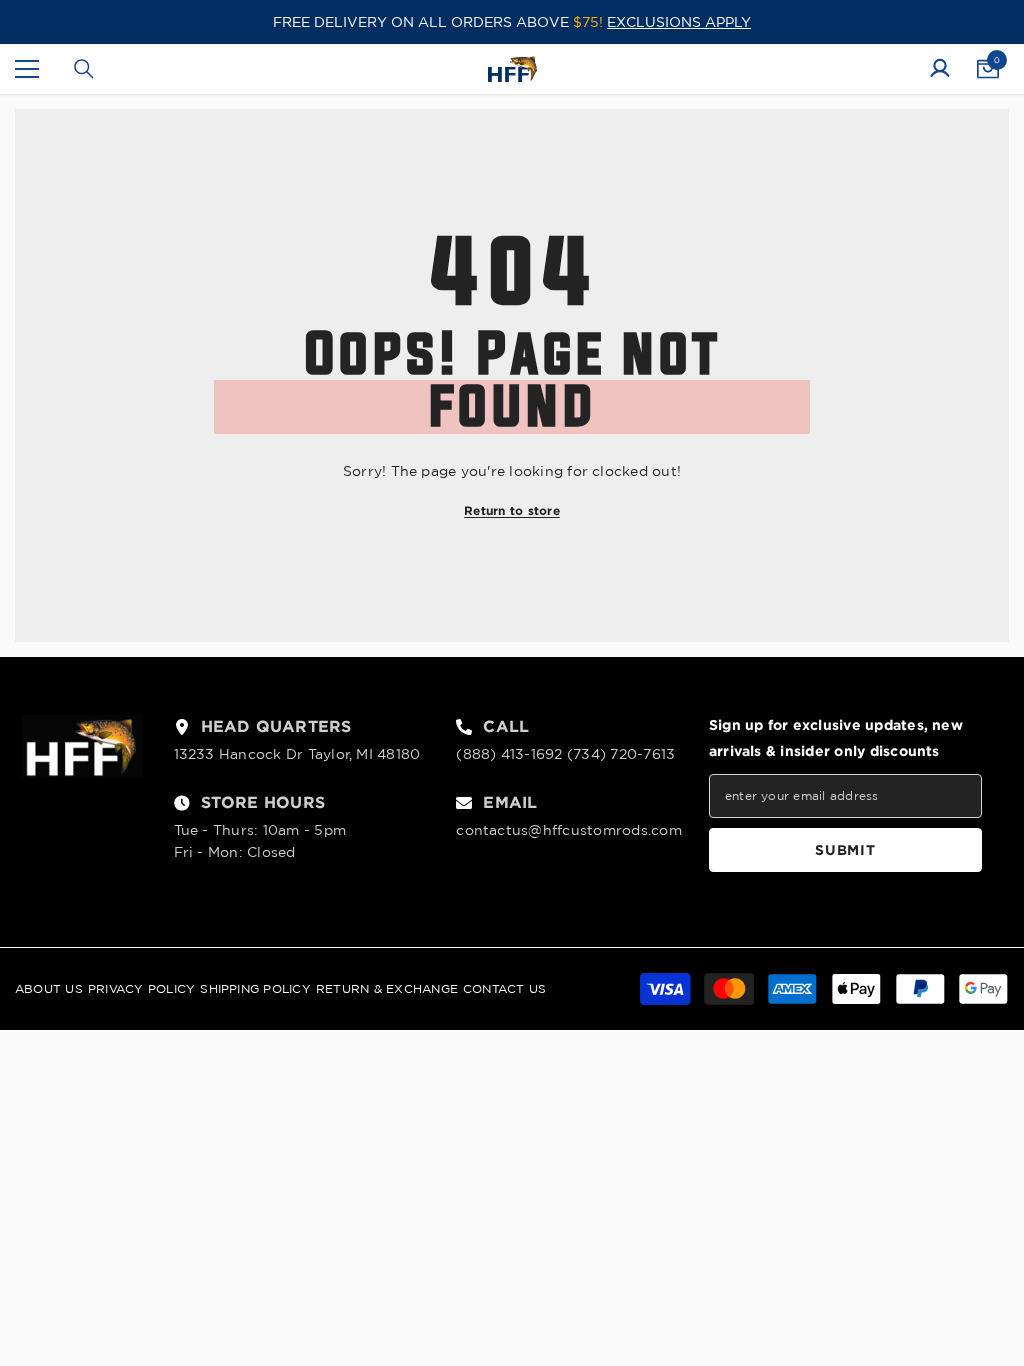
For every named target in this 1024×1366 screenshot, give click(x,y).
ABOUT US (49, 988)
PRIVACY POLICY (141, 988)
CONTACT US (504, 988)
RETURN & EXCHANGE (387, 988)
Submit (845, 849)
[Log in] (940, 69)
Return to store (512, 510)
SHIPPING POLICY (255, 988)
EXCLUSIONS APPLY (679, 22)
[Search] (84, 69)
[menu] (27, 69)
